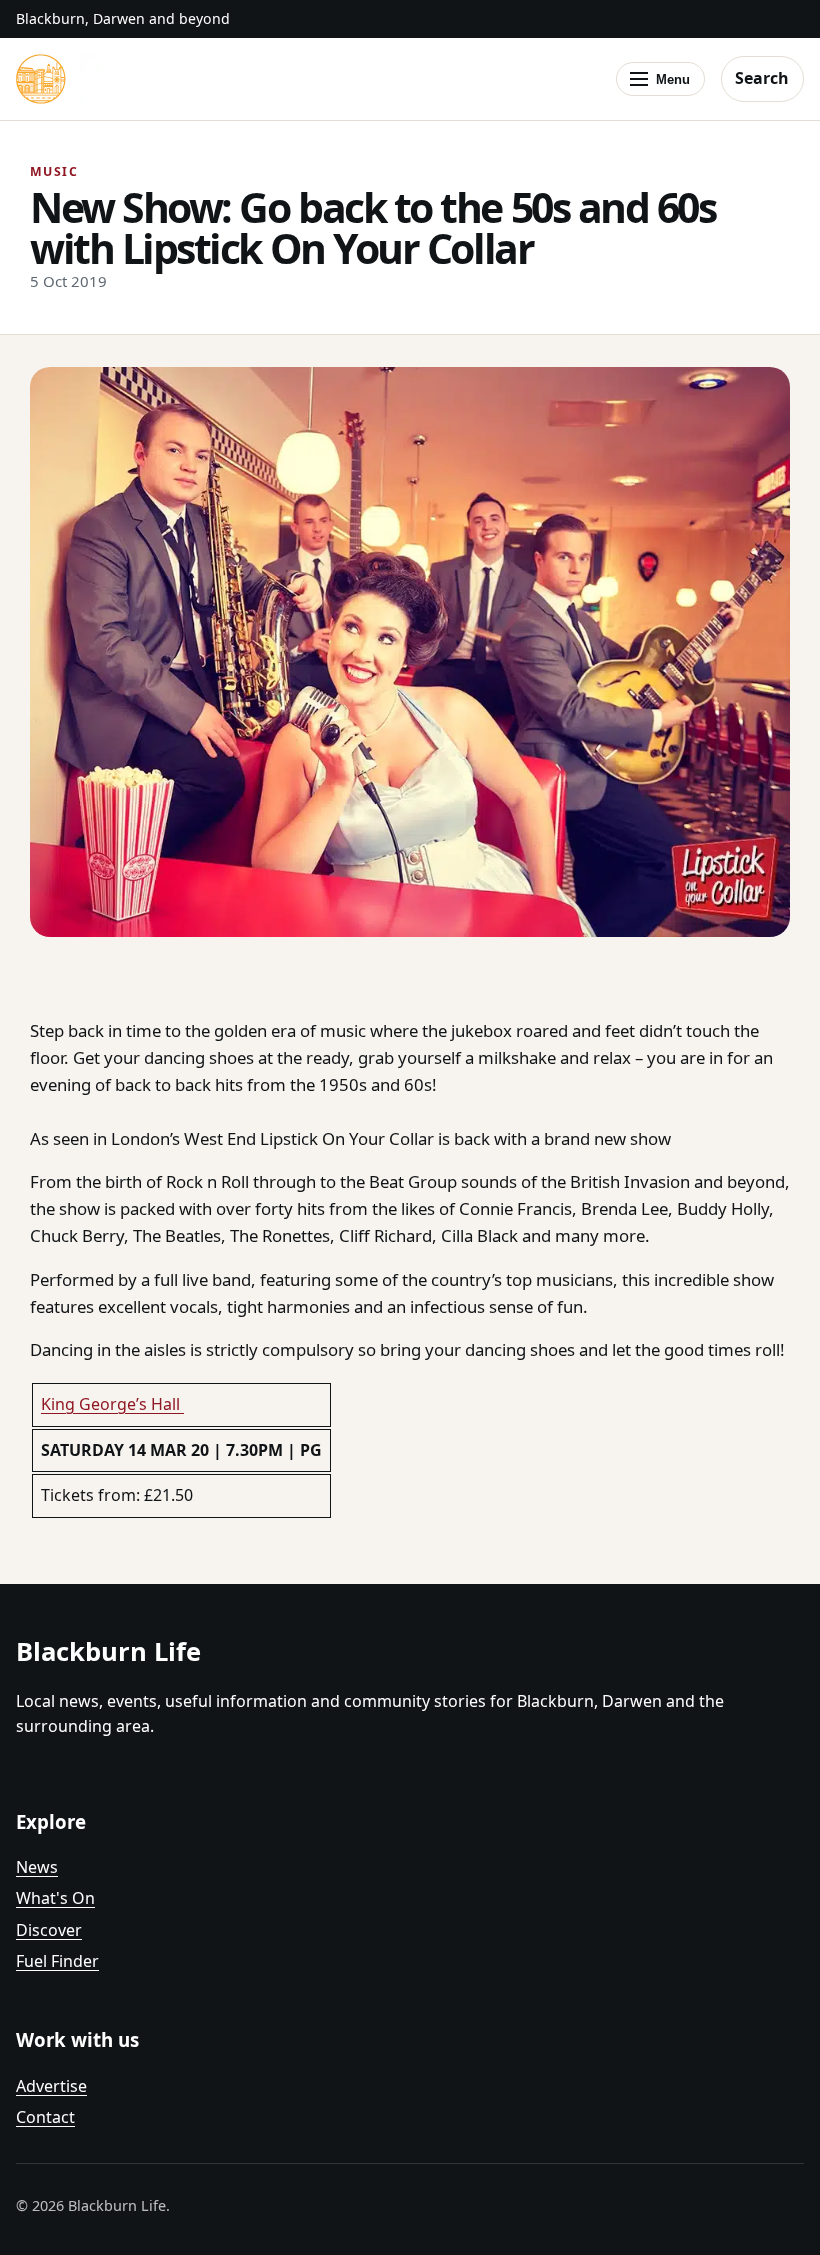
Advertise (51, 2086)
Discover (49, 1930)
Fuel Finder (57, 1961)
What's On (55, 1898)
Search (762, 78)
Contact (45, 2117)
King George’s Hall (112, 1404)
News (37, 1867)
